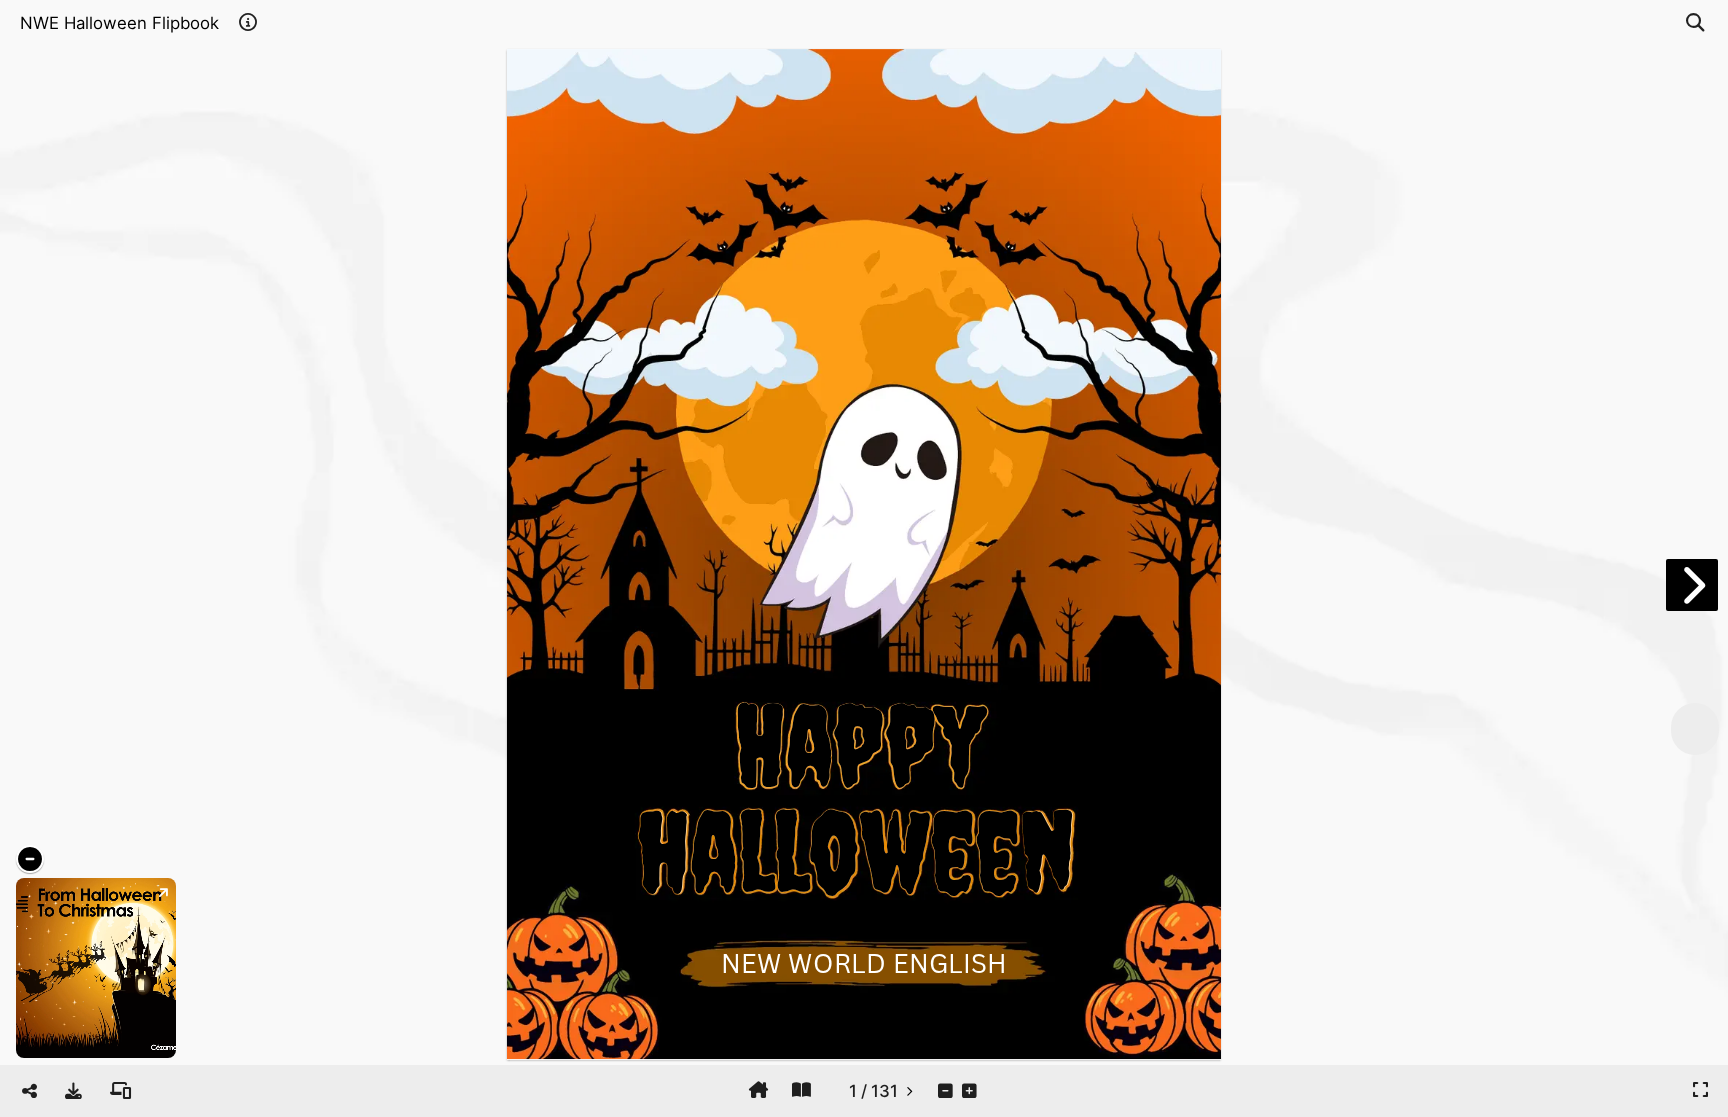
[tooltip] (73, 1091)
